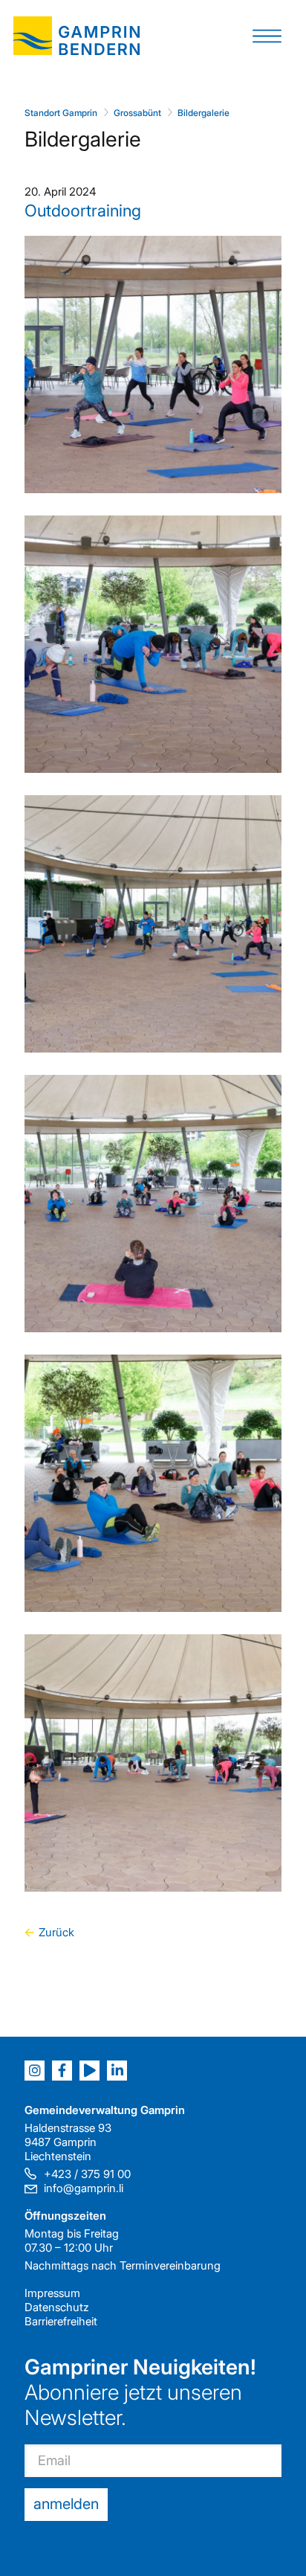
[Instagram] (35, 2071)
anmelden (66, 2504)
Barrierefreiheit (61, 2321)
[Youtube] (89, 2071)
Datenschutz (57, 2307)
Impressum (52, 2293)
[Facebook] (62, 2071)
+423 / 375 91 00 (87, 2174)
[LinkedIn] (117, 2071)
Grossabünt (137, 113)
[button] (267, 35)
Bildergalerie (204, 113)
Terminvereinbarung (170, 2265)
